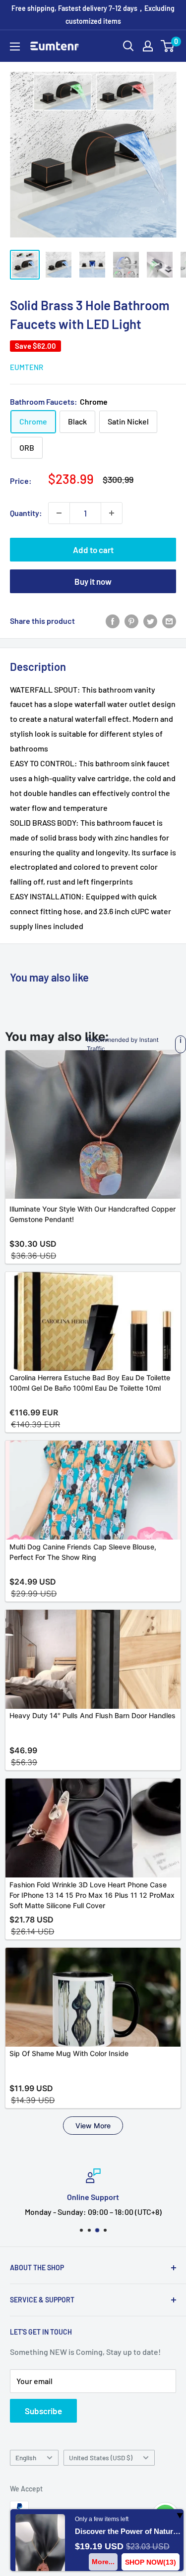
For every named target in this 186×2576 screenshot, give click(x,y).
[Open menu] (15, 47)
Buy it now (93, 581)
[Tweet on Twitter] (150, 621)
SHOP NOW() (151, 2562)
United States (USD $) (101, 2458)
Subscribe (43, 2411)
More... (103, 2562)
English (26, 2458)
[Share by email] (169, 621)
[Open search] (128, 46)
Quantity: (26, 513)
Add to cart (93, 550)
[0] (168, 46)
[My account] (148, 46)
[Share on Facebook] (113, 621)
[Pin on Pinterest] (131, 621)
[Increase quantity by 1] (112, 513)
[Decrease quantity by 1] (59, 513)
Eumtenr (27, 367)
